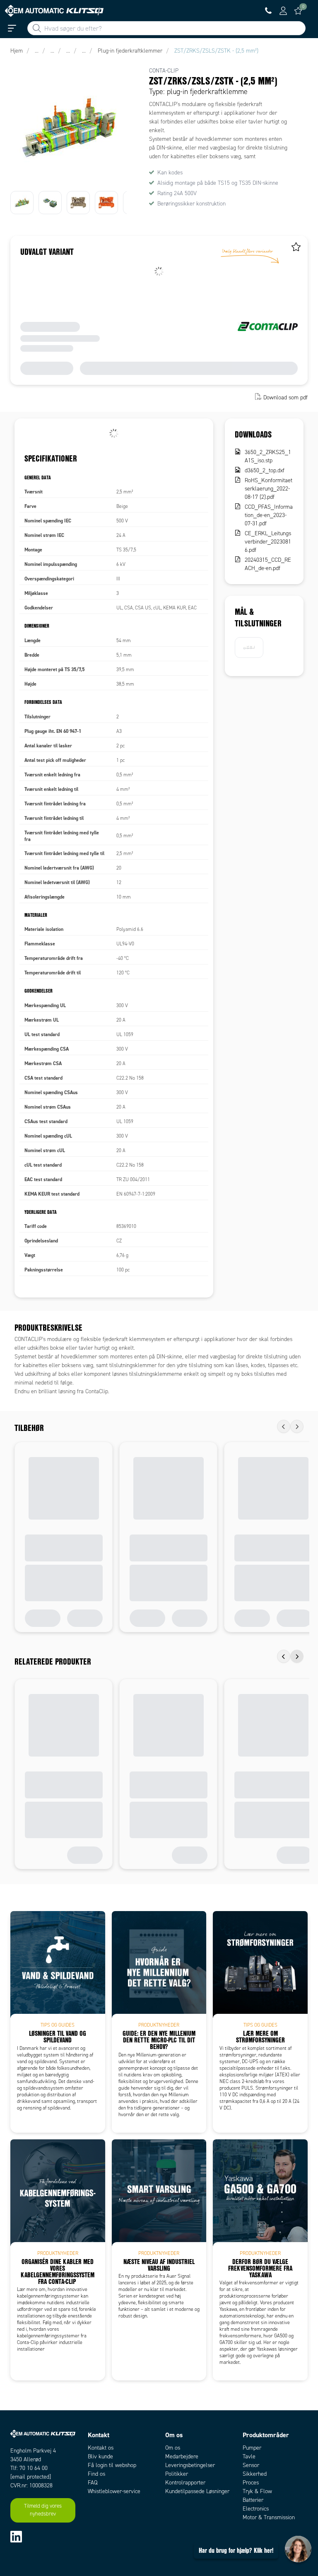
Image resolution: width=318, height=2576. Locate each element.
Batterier (253, 2500)
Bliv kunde (100, 2456)
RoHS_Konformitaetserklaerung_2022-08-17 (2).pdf (269, 489)
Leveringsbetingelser (190, 2465)
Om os (173, 2448)
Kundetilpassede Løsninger (197, 2491)
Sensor (251, 2465)
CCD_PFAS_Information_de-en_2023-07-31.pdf (269, 515)
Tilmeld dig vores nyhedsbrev (43, 2510)
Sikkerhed (255, 2474)
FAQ (93, 2483)
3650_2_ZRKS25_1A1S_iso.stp (268, 456)
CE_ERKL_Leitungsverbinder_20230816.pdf (268, 542)
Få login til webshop (112, 2465)
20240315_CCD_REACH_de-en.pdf (268, 564)
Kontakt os (101, 2448)
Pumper (252, 2448)
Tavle (249, 2456)
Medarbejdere (182, 2456)
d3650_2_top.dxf (265, 470)
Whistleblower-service (114, 2491)
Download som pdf (285, 398)
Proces (251, 2483)
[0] (298, 11)
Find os (96, 2474)
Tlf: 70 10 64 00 (29, 2468)
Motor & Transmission (269, 2517)
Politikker (177, 2474)
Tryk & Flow (257, 2491)
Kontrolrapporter (185, 2483)
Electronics (256, 2509)
